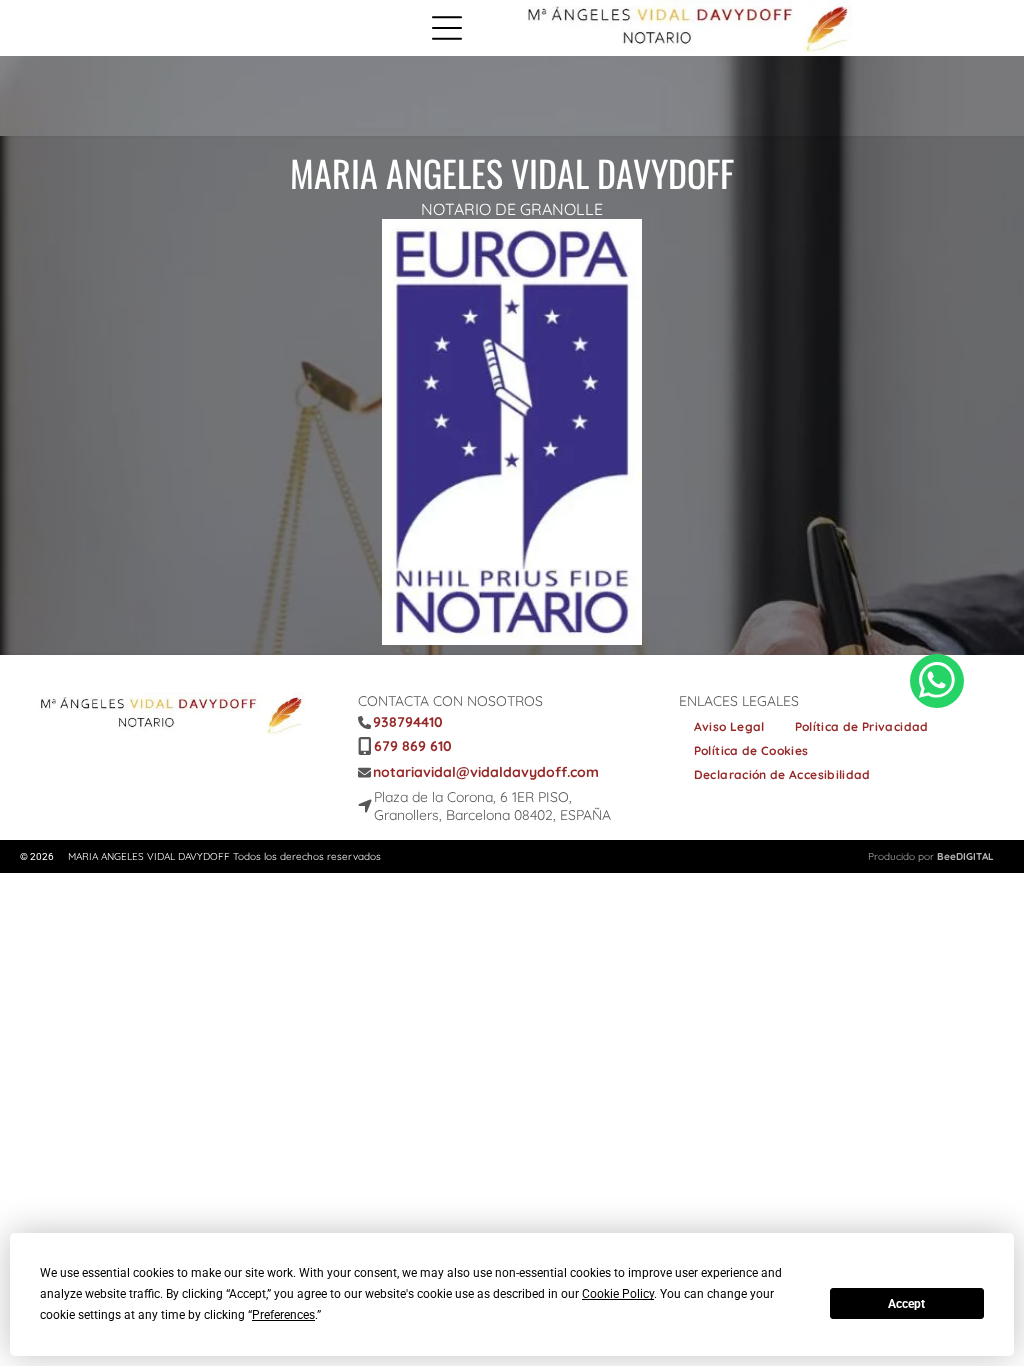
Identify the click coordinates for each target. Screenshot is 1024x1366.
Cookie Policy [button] (618, 1294)
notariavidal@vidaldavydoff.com (486, 772)
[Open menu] (447, 28)
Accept (906, 1304)
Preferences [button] (283, 1315)
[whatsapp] (937, 683)
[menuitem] (729, 727)
